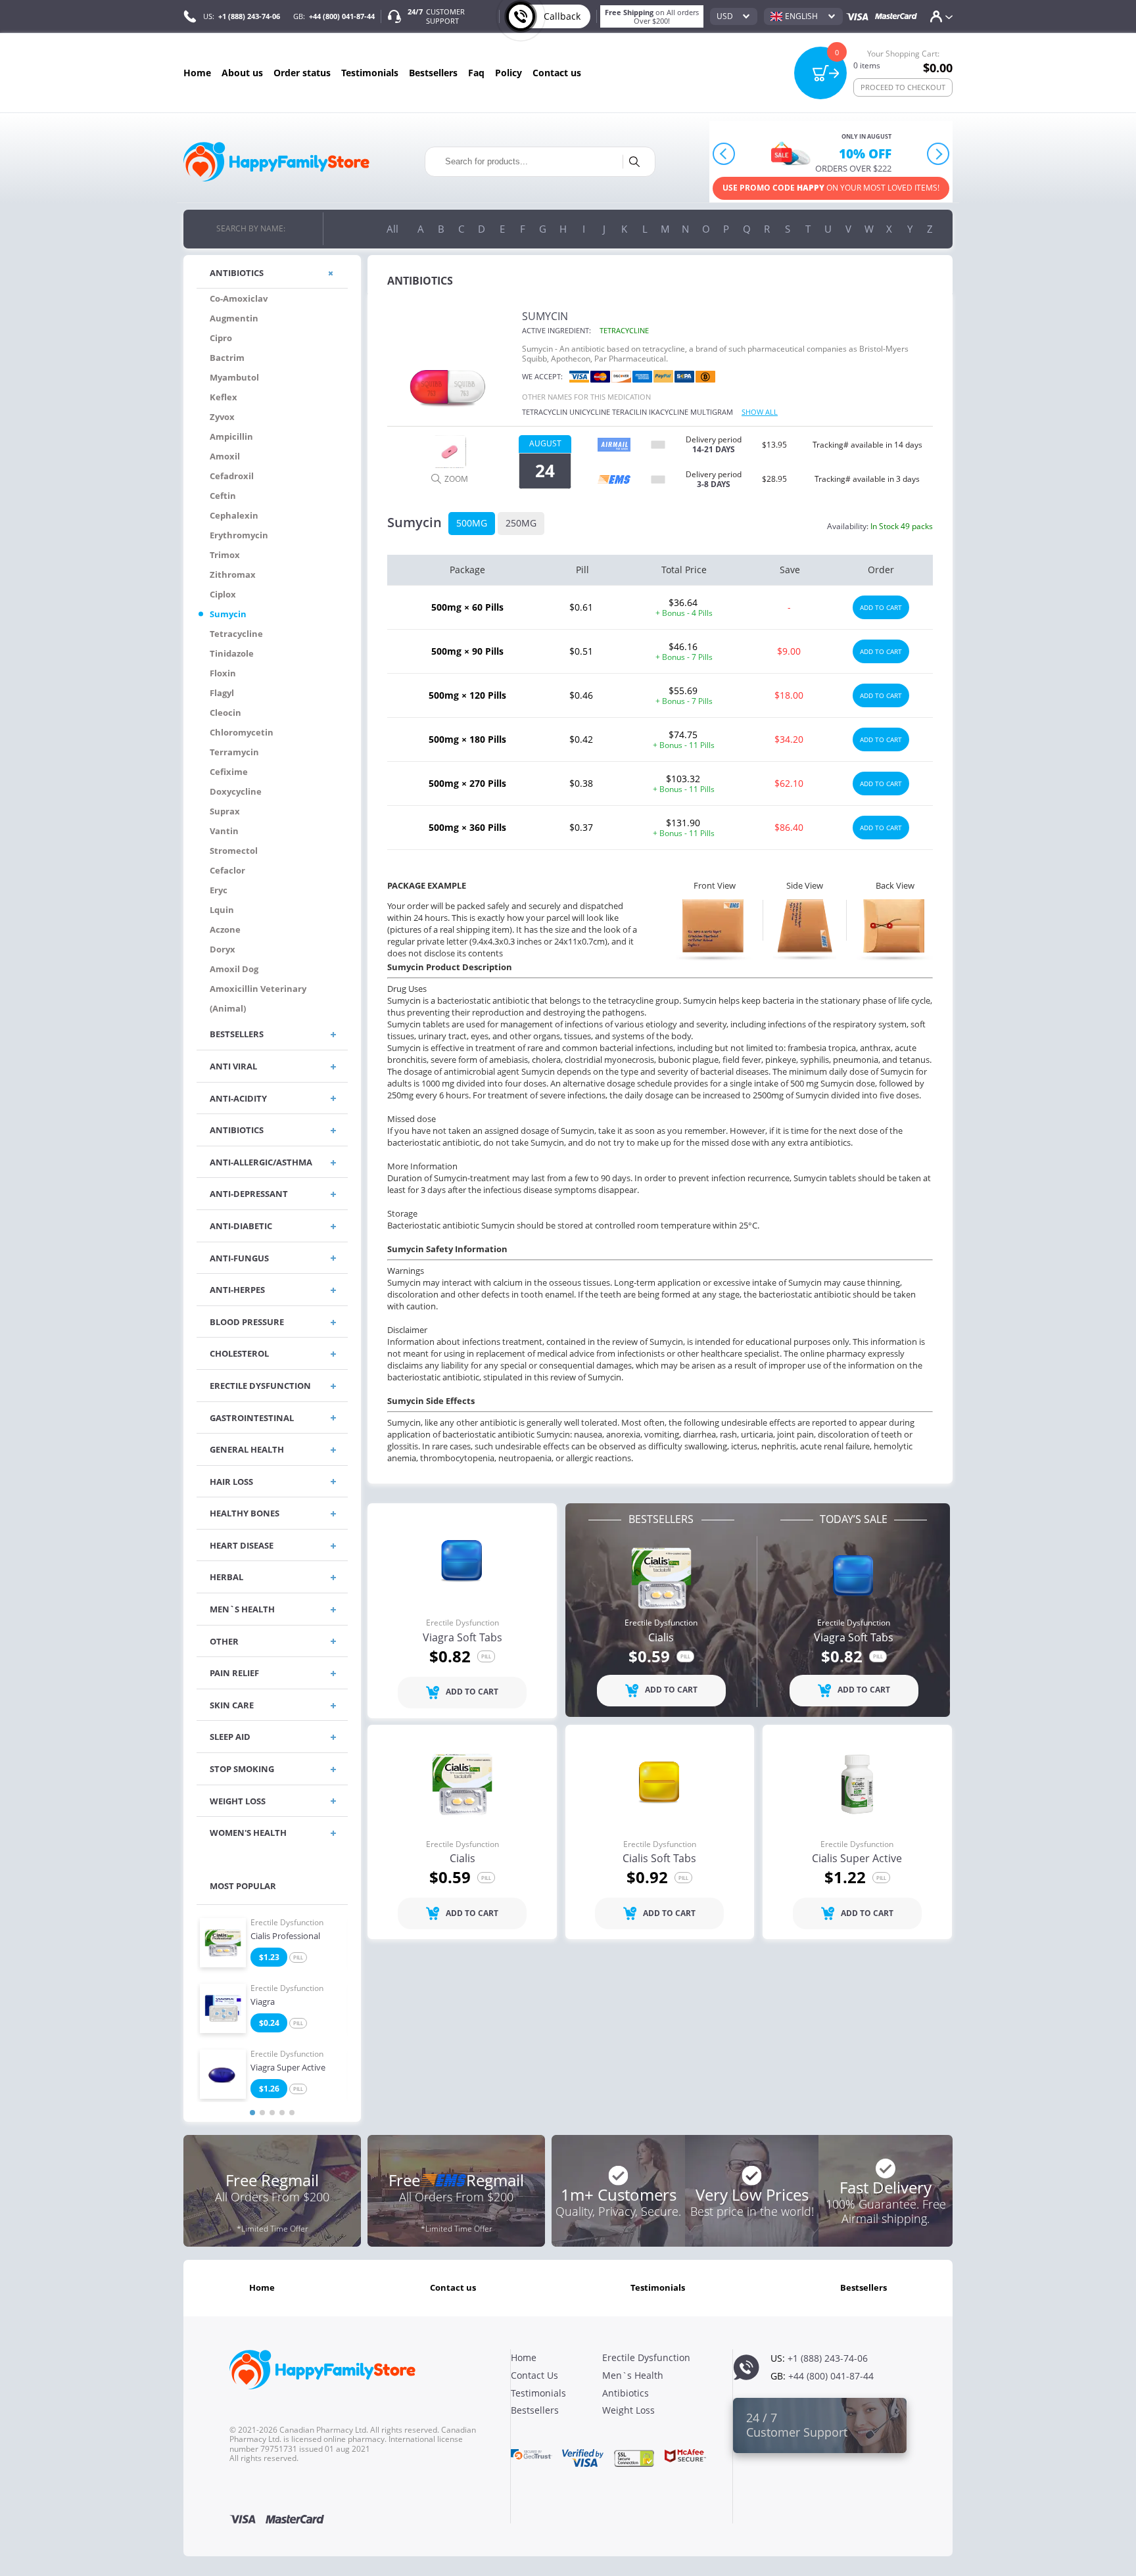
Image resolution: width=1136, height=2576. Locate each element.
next (938, 154)
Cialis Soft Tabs (659, 1859)
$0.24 (269, 2023)
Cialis (661, 1638)
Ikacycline (669, 412)
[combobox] (734, 16)
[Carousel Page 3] (272, 2113)
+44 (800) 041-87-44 (342, 16)
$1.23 (269, 1957)
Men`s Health (633, 2375)
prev (724, 154)
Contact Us (557, 73)
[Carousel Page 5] (292, 2113)
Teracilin (629, 412)
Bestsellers (433, 73)
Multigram (712, 412)
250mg (521, 523)
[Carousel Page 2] (262, 2113)
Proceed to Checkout (903, 87)
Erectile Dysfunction (287, 1923)
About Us (242, 73)
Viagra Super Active (288, 2068)
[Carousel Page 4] (282, 2113)
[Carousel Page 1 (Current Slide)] (252, 2113)
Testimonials (370, 73)
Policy (509, 73)
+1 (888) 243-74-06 (249, 16)
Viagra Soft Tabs (462, 1638)
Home (197, 73)
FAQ (476, 73)
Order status (302, 73)
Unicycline (590, 412)
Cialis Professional (285, 1936)
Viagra (263, 2002)
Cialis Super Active (857, 1859)
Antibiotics (626, 2393)
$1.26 (269, 2089)
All (392, 229)
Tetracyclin (545, 412)
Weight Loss (628, 2410)
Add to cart (881, 607)
